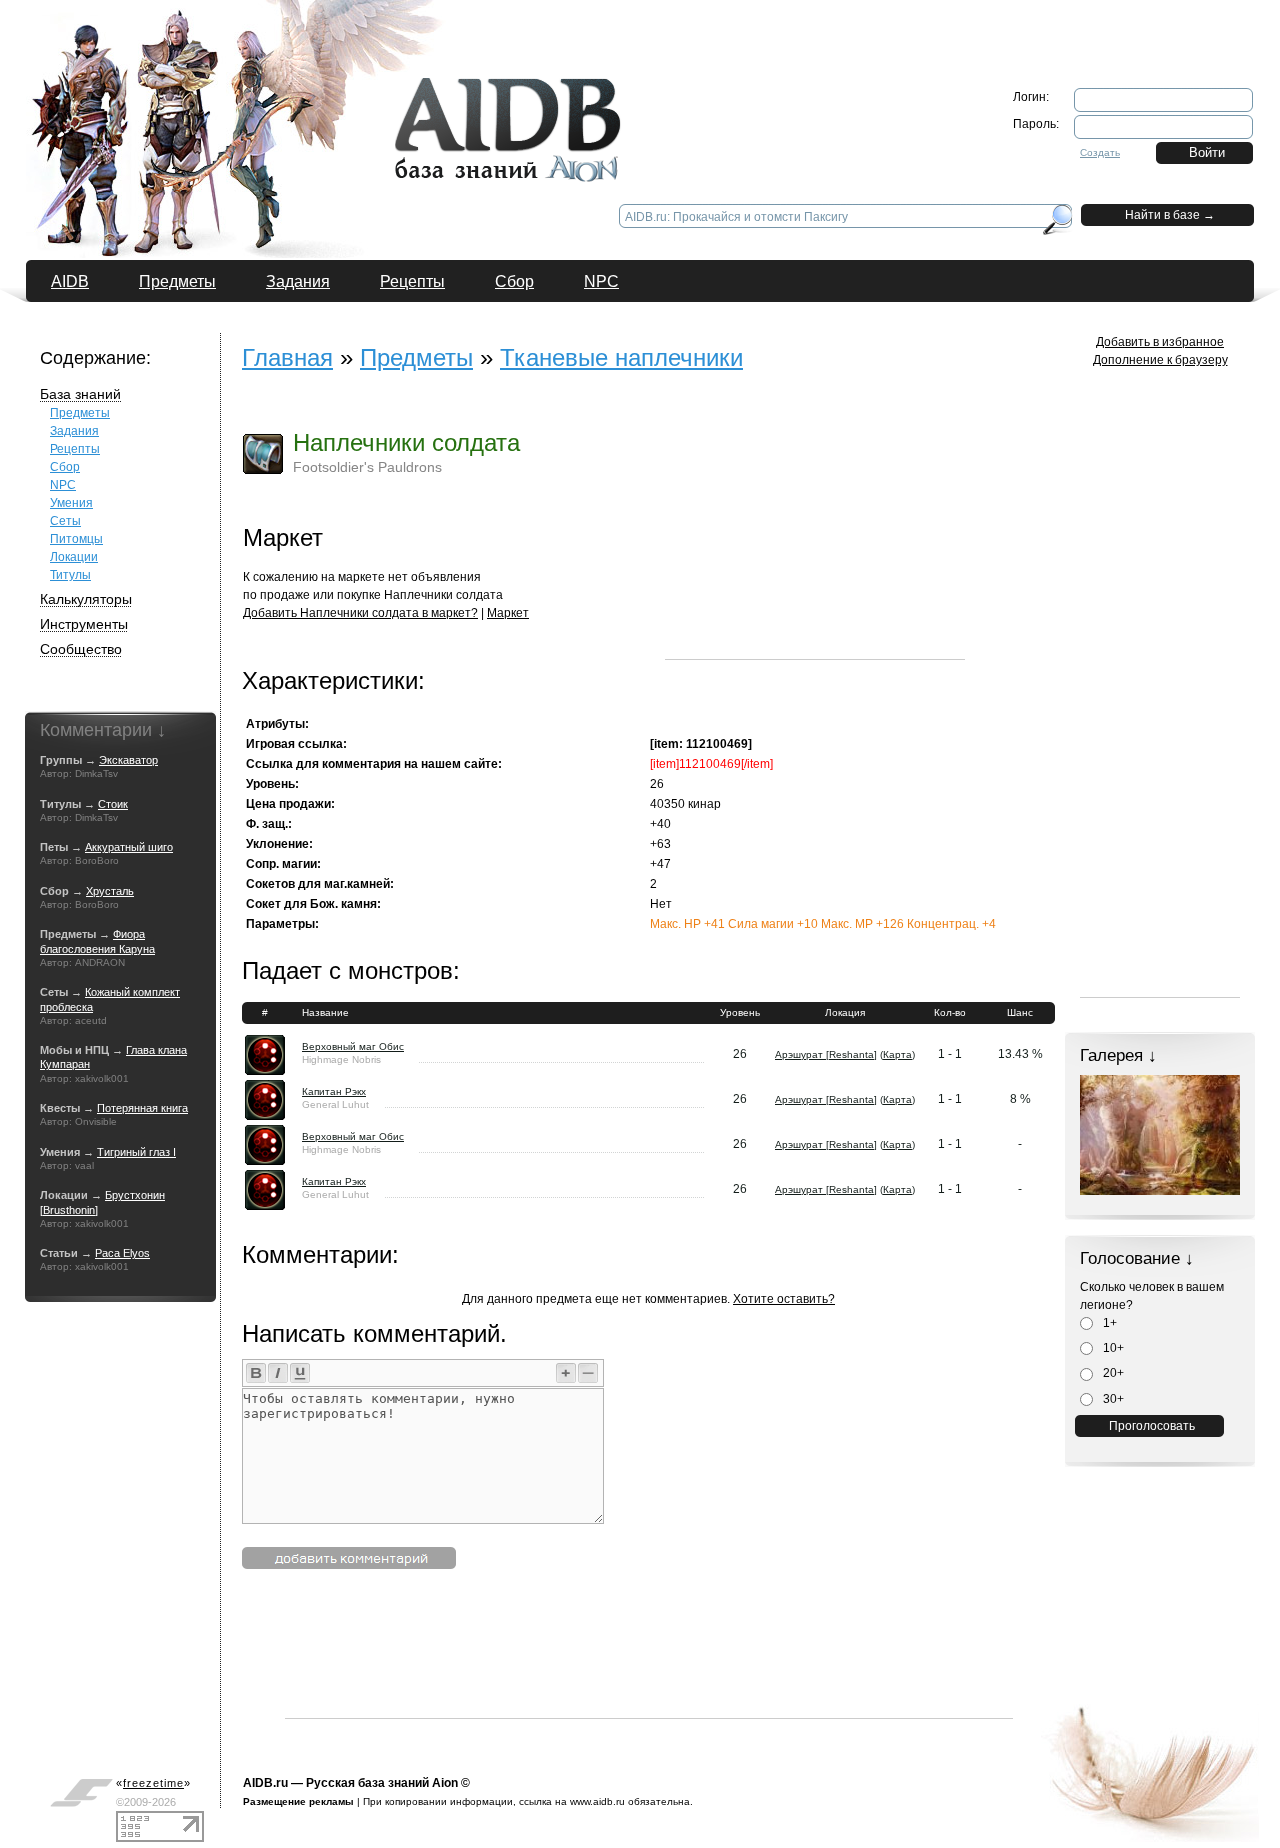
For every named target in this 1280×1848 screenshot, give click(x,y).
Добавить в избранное (1160, 342)
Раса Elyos (122, 1253)
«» (153, 1783)
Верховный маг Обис (353, 1046)
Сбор (514, 281)
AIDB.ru (265, 1783)
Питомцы (76, 539)
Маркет (508, 613)
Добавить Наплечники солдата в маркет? (360, 613)
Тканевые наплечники (621, 357)
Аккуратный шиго (129, 847)
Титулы (70, 575)
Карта (897, 1054)
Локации (74, 557)
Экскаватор (128, 760)
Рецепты (412, 281)
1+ (1108, 1323)
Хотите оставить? (784, 1299)
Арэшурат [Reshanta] (826, 1054)
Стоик (113, 804)
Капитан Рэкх (334, 1091)
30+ (1112, 1399)
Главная (287, 357)
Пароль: (1036, 124)
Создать (1100, 152)
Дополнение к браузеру (1160, 360)
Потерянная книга (142, 1108)
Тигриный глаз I (136, 1152)
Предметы (177, 281)
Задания (298, 281)
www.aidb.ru (597, 1801)
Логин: (1031, 97)
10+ (1112, 1348)
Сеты (65, 521)
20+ (1112, 1373)
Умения (71, 503)
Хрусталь (110, 891)
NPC (601, 281)
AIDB (70, 281)
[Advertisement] (815, 534)
